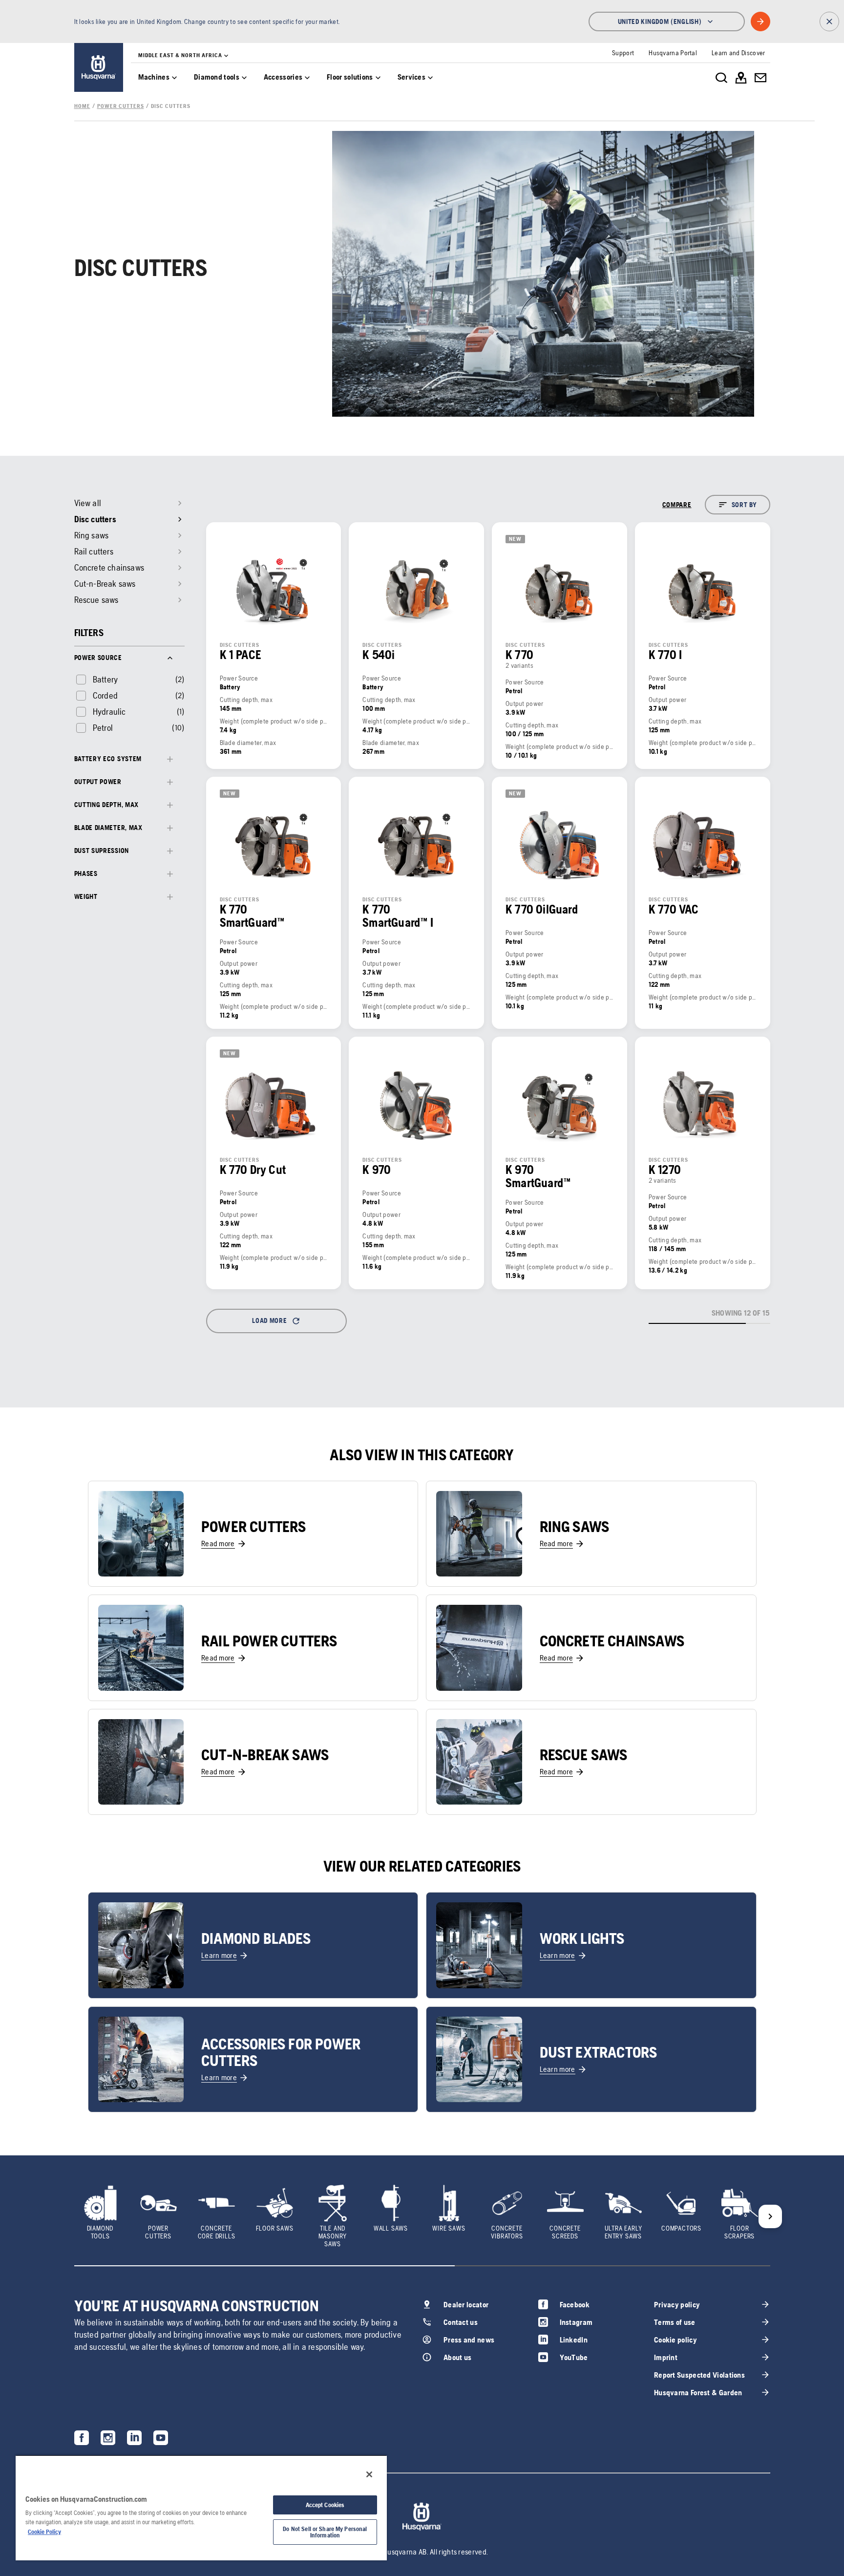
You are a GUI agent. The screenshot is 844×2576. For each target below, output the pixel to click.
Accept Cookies (325, 2505)
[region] (201, 2508)
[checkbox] (96, 679)
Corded (105, 695)
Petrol (103, 728)
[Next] (770, 2216)
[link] (99, 67)
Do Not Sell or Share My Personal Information (325, 2532)
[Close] (369, 2474)
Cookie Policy (44, 2532)
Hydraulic (109, 712)
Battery (105, 679)
